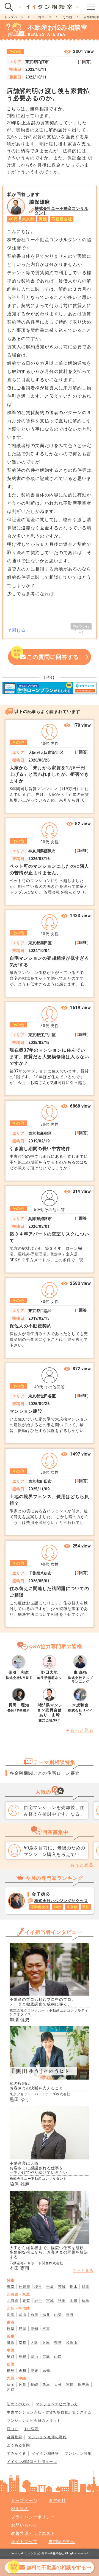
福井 (46, 2315)
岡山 (34, 2357)
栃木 (74, 2287)
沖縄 (11, 2390)
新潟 (11, 2315)
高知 (46, 2371)
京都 (23, 2343)
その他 (67, 17)
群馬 (86, 2287)
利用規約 (20, 2509)
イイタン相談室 (45, 2453)
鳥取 (11, 2357)
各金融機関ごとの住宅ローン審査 (45, 1773)
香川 (23, 2371)
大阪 (34, 2343)
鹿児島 (84, 2385)
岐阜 (11, 2329)
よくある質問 (18, 2445)
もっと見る (82, 1730)
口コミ (13, 2429)
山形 (74, 2301)
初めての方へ (18, 2404)
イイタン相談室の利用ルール (32, 2462)
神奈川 (24, 2287)
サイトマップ (24, 2542)
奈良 (58, 2343)
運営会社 (57, 2501)
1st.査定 (31, 2429)
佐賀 (23, 2385)
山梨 (58, 2315)
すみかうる (16, 2453)
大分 (58, 2385)
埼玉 (38, 2287)
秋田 (62, 2301)
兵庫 (46, 2343)
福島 (86, 2301)
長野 (70, 2315)
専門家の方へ (62, 2542)
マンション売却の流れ (47, 2437)
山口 (58, 2357)
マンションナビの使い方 (57, 2404)
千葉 (50, 2287)
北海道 (13, 2301)
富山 (23, 2315)
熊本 (46, 2385)
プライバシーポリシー (33, 2517)
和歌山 (72, 2343)
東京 (11, 2287)
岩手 (38, 2301)
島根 (23, 2357)
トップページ (14, 17)
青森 (26, 2301)
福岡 (11, 2385)
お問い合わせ (24, 2525)
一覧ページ (43, 17)
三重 (46, 2329)
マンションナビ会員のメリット (34, 2421)
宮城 (50, 2301)
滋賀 (11, 2343)
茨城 (62, 2287)
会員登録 (15, 2437)
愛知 (34, 2329)
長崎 (34, 2385)
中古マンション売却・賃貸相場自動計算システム (49, 2412)
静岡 (23, 2329)
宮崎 (70, 2385)
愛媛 (34, 2371)
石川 (34, 2315)
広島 (46, 2357)
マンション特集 (78, 2453)
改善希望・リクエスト (33, 2533)
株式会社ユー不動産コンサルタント (61, 211)
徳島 (11, 2371)
